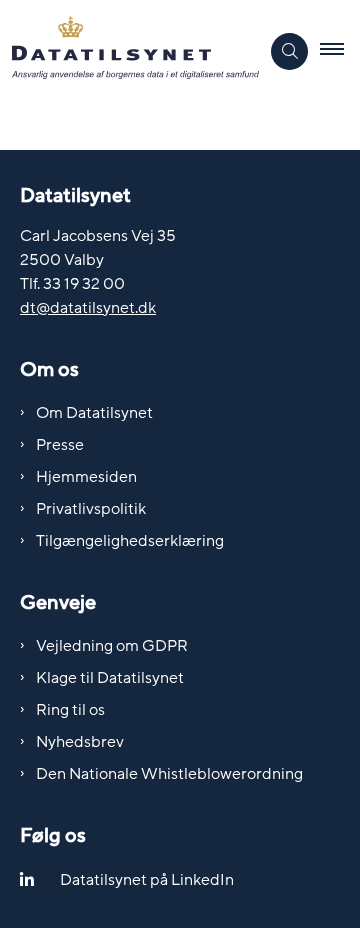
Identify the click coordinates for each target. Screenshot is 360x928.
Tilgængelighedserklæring (130, 541)
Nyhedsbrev (80, 742)
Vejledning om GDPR (112, 646)
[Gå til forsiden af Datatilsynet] (129, 51)
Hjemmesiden (86, 477)
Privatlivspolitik (91, 509)
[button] (340, 51)
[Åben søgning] (289, 51)
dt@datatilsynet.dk (88, 308)
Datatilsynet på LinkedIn (147, 880)
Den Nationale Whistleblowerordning (169, 774)
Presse (60, 445)
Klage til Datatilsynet (110, 678)
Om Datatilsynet (94, 413)
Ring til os (70, 710)
